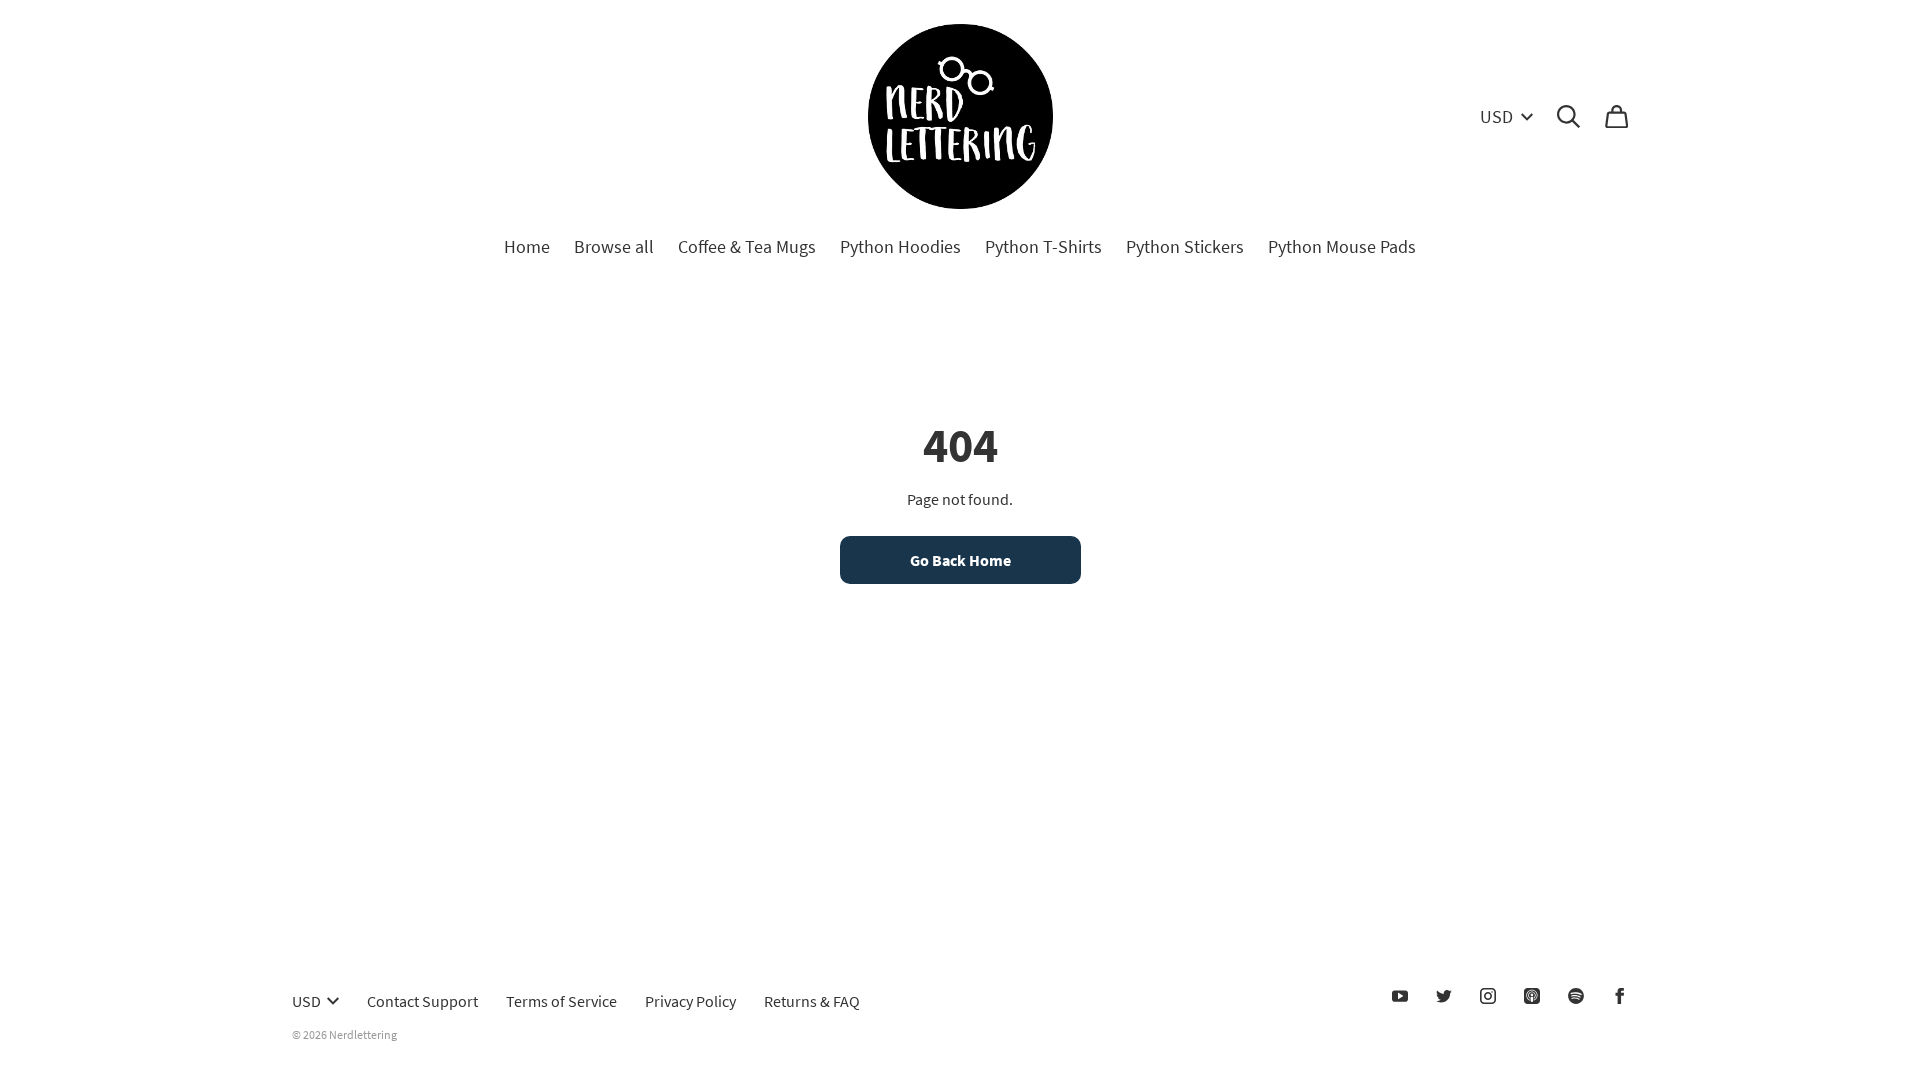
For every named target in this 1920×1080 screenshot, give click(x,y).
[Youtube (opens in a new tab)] (1400, 996)
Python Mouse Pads (1342, 246)
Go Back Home (960, 560)
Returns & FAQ (812, 1001)
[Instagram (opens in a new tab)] (1488, 996)
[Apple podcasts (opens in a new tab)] (1532, 996)
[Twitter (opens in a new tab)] (1444, 996)
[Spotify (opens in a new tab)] (1576, 996)
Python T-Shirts (1043, 246)
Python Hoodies (900, 246)
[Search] (1568, 116)
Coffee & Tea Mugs (747, 246)
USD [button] (1496, 116)
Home (527, 246)
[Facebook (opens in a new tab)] (1620, 996)
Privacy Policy (690, 1001)
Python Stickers (1185, 246)
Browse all (614, 246)
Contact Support (422, 1001)
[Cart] (1616, 116)
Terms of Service (561, 1001)
